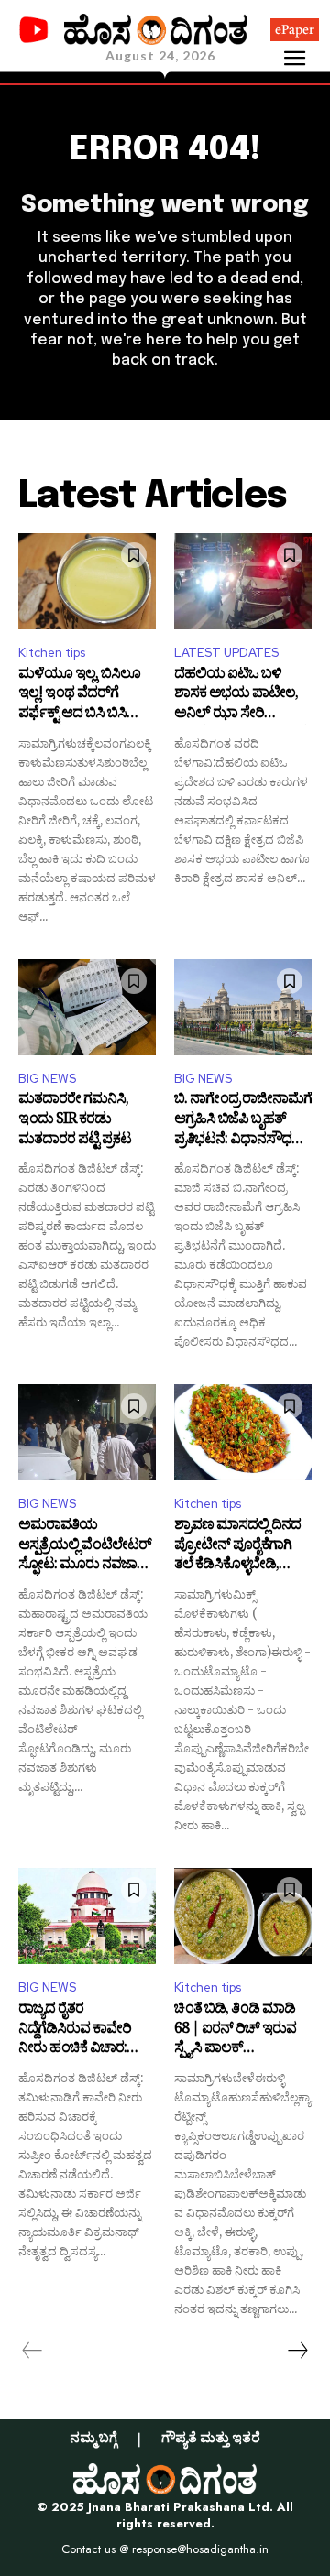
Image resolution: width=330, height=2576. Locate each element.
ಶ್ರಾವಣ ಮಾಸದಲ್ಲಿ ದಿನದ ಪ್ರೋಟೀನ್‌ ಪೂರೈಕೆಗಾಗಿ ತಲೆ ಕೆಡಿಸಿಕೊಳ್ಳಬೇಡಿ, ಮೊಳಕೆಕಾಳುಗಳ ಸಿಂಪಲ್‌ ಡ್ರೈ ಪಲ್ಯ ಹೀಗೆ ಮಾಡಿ (238, 1547)
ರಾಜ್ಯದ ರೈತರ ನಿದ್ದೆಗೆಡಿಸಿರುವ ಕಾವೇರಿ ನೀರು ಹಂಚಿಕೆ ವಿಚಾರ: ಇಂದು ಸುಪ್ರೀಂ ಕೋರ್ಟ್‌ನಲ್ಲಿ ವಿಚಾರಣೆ (75, 2030)
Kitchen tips (52, 653)
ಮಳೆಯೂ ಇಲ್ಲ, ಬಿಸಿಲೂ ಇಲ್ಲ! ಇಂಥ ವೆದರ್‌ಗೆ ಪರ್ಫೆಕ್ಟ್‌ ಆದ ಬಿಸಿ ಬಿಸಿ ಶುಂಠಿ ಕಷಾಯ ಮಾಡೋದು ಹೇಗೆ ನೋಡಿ (83, 696)
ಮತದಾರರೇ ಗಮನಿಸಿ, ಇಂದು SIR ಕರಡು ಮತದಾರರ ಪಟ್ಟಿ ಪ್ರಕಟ (75, 1121)
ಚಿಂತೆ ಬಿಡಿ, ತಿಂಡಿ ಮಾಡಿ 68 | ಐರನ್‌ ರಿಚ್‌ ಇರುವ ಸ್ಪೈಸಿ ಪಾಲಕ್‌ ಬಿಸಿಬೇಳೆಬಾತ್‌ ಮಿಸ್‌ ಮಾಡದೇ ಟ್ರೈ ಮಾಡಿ (235, 2030)
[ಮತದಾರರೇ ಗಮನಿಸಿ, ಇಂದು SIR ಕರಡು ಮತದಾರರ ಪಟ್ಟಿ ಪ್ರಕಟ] (87, 1007)
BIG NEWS (47, 1079)
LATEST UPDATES (226, 653)
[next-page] (297, 2351)
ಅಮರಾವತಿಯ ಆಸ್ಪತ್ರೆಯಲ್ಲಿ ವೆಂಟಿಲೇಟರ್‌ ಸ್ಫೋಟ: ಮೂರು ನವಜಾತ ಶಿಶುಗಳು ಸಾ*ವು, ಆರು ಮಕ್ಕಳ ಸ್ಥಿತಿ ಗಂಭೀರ (85, 1547)
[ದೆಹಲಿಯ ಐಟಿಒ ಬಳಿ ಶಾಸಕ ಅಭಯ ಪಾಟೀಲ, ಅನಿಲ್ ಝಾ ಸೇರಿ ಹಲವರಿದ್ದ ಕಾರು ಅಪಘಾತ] (243, 581)
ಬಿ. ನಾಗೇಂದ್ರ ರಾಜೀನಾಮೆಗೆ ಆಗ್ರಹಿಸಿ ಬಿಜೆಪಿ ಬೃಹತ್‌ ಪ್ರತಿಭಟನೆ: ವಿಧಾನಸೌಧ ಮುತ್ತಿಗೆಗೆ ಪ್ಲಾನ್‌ (243, 1121)
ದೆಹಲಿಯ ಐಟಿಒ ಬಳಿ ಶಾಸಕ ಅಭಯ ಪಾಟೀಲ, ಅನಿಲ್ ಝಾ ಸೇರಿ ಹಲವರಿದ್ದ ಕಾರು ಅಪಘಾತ (240, 696)
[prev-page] (33, 2351)
